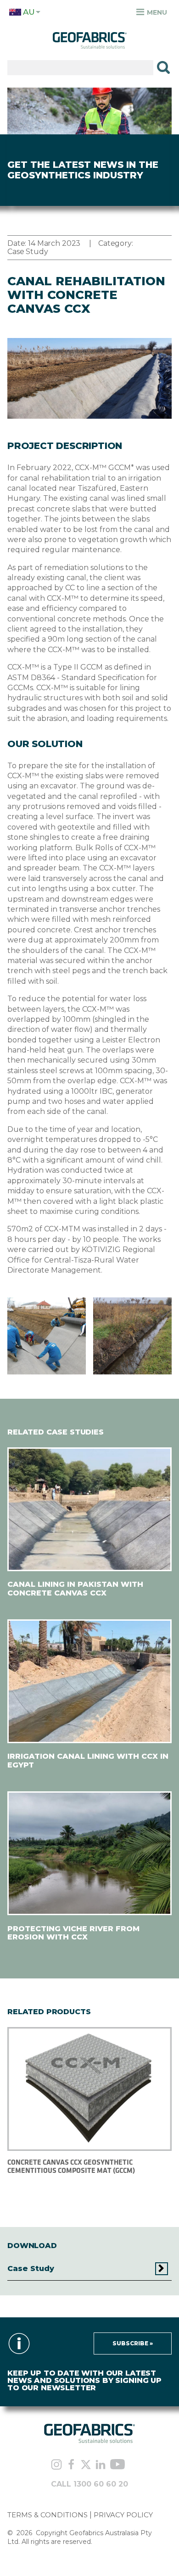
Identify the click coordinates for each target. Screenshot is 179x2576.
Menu (156, 12)
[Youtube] (117, 2465)
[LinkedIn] (101, 2465)
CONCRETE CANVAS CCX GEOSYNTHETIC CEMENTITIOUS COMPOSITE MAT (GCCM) (71, 2166)
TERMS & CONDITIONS (48, 2515)
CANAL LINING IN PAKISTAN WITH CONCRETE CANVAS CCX (75, 1588)
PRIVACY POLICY (123, 2515)
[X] (86, 2465)
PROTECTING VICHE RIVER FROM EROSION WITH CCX (73, 1933)
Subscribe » (133, 2343)
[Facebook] (71, 2465)
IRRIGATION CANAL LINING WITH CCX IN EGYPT (88, 1760)
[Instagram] (56, 2465)
